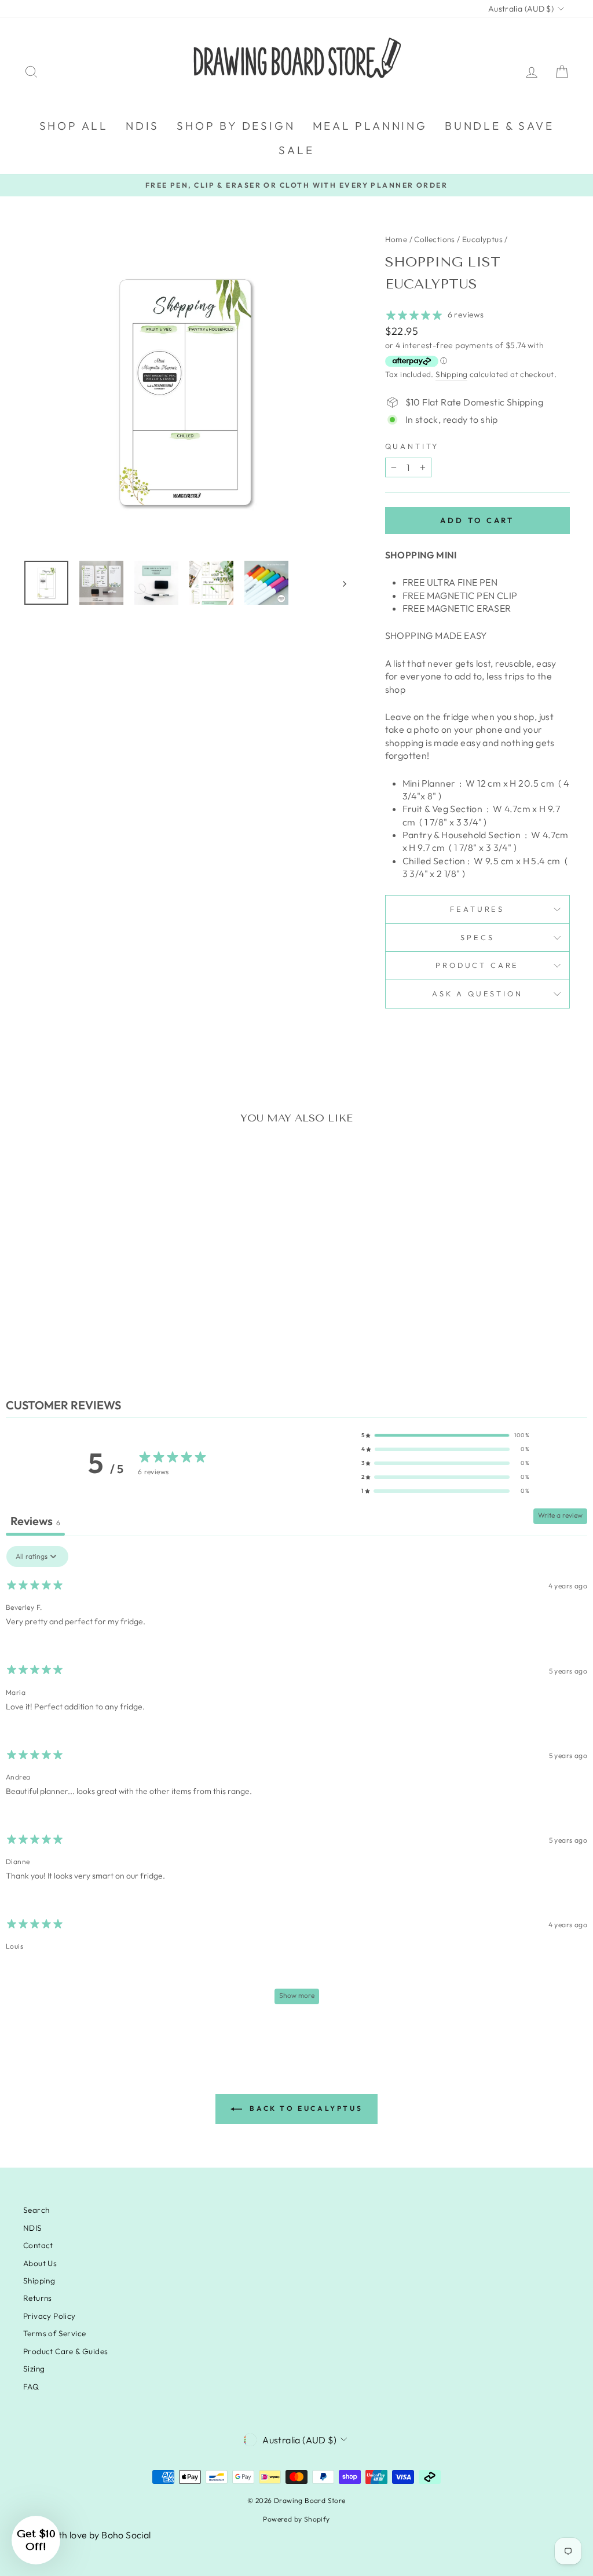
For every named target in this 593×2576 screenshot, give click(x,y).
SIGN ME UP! (184, 1369)
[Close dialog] (508, 1168)
